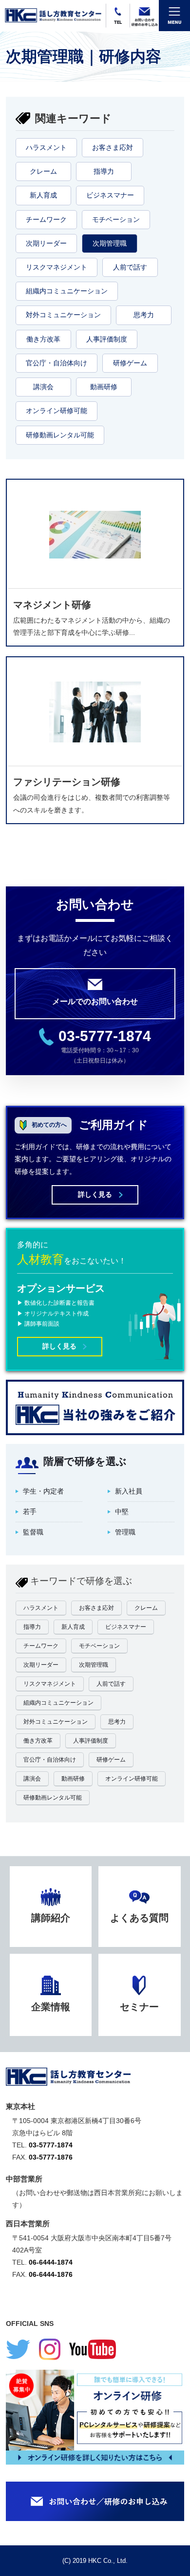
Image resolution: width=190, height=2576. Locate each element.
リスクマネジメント (57, 267)
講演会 (43, 387)
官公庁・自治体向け (57, 363)
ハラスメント (46, 147)
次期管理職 (110, 243)
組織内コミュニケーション (67, 291)
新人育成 (43, 195)
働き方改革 (43, 339)
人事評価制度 (107, 339)
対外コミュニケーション (63, 315)
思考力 (144, 315)
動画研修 (104, 387)
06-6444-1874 (51, 2262)
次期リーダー (46, 243)
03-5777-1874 (105, 1036)
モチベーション (116, 219)
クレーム (43, 171)
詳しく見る (95, 1194)
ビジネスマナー (110, 195)
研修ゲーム (130, 363)
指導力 (104, 171)
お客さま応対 (113, 147)
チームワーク (46, 219)
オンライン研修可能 (57, 411)
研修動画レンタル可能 (60, 435)
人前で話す (130, 267)
